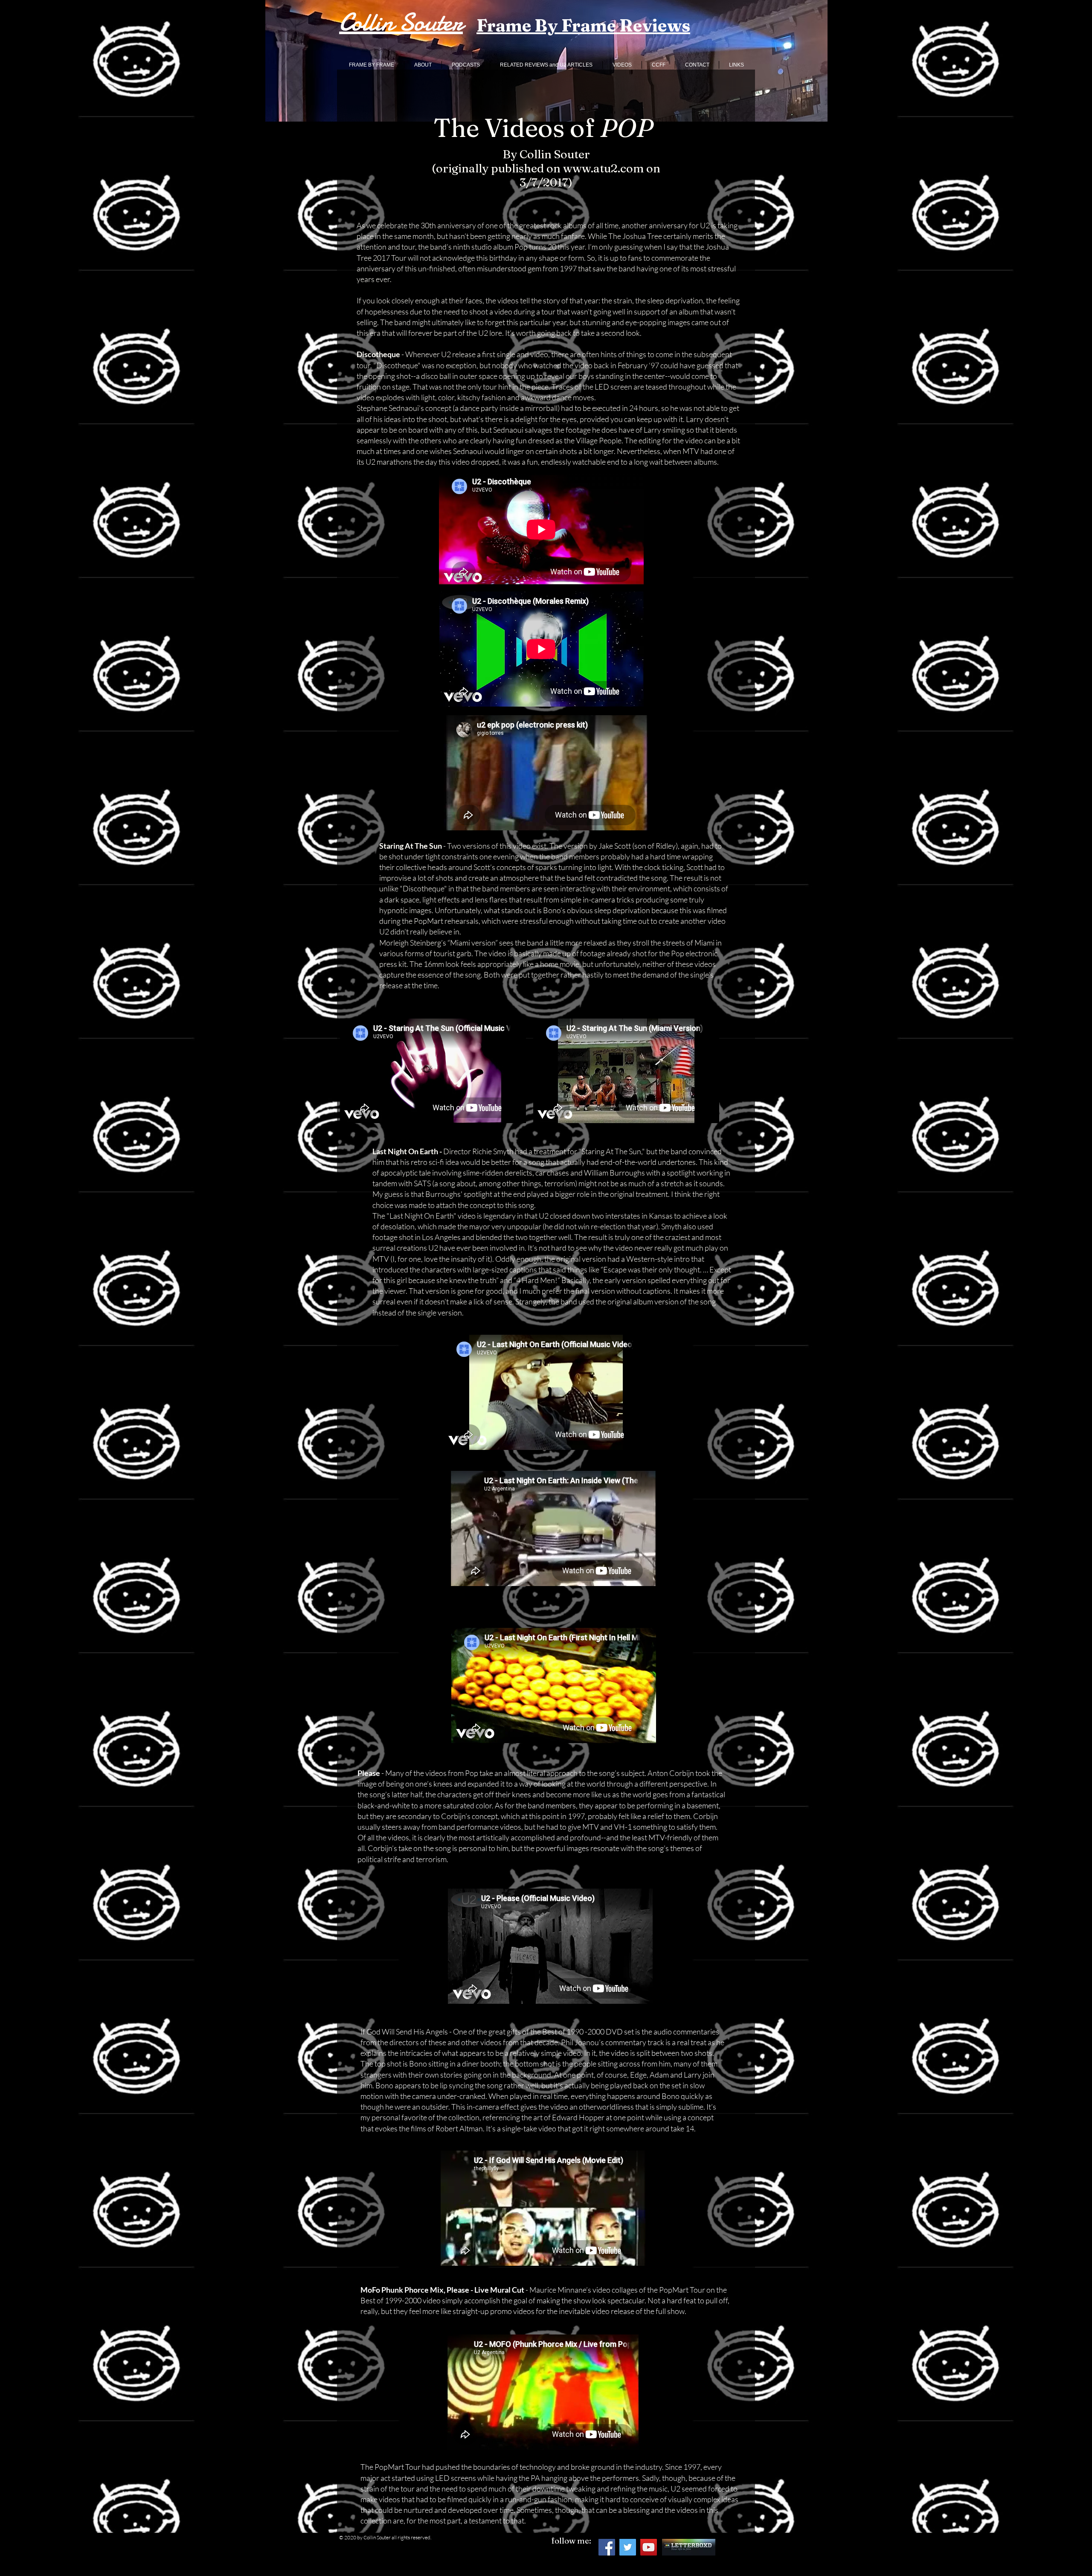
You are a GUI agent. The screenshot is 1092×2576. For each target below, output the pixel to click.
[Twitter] (628, 2547)
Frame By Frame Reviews (583, 25)
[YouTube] (649, 2547)
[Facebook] (607, 2547)
